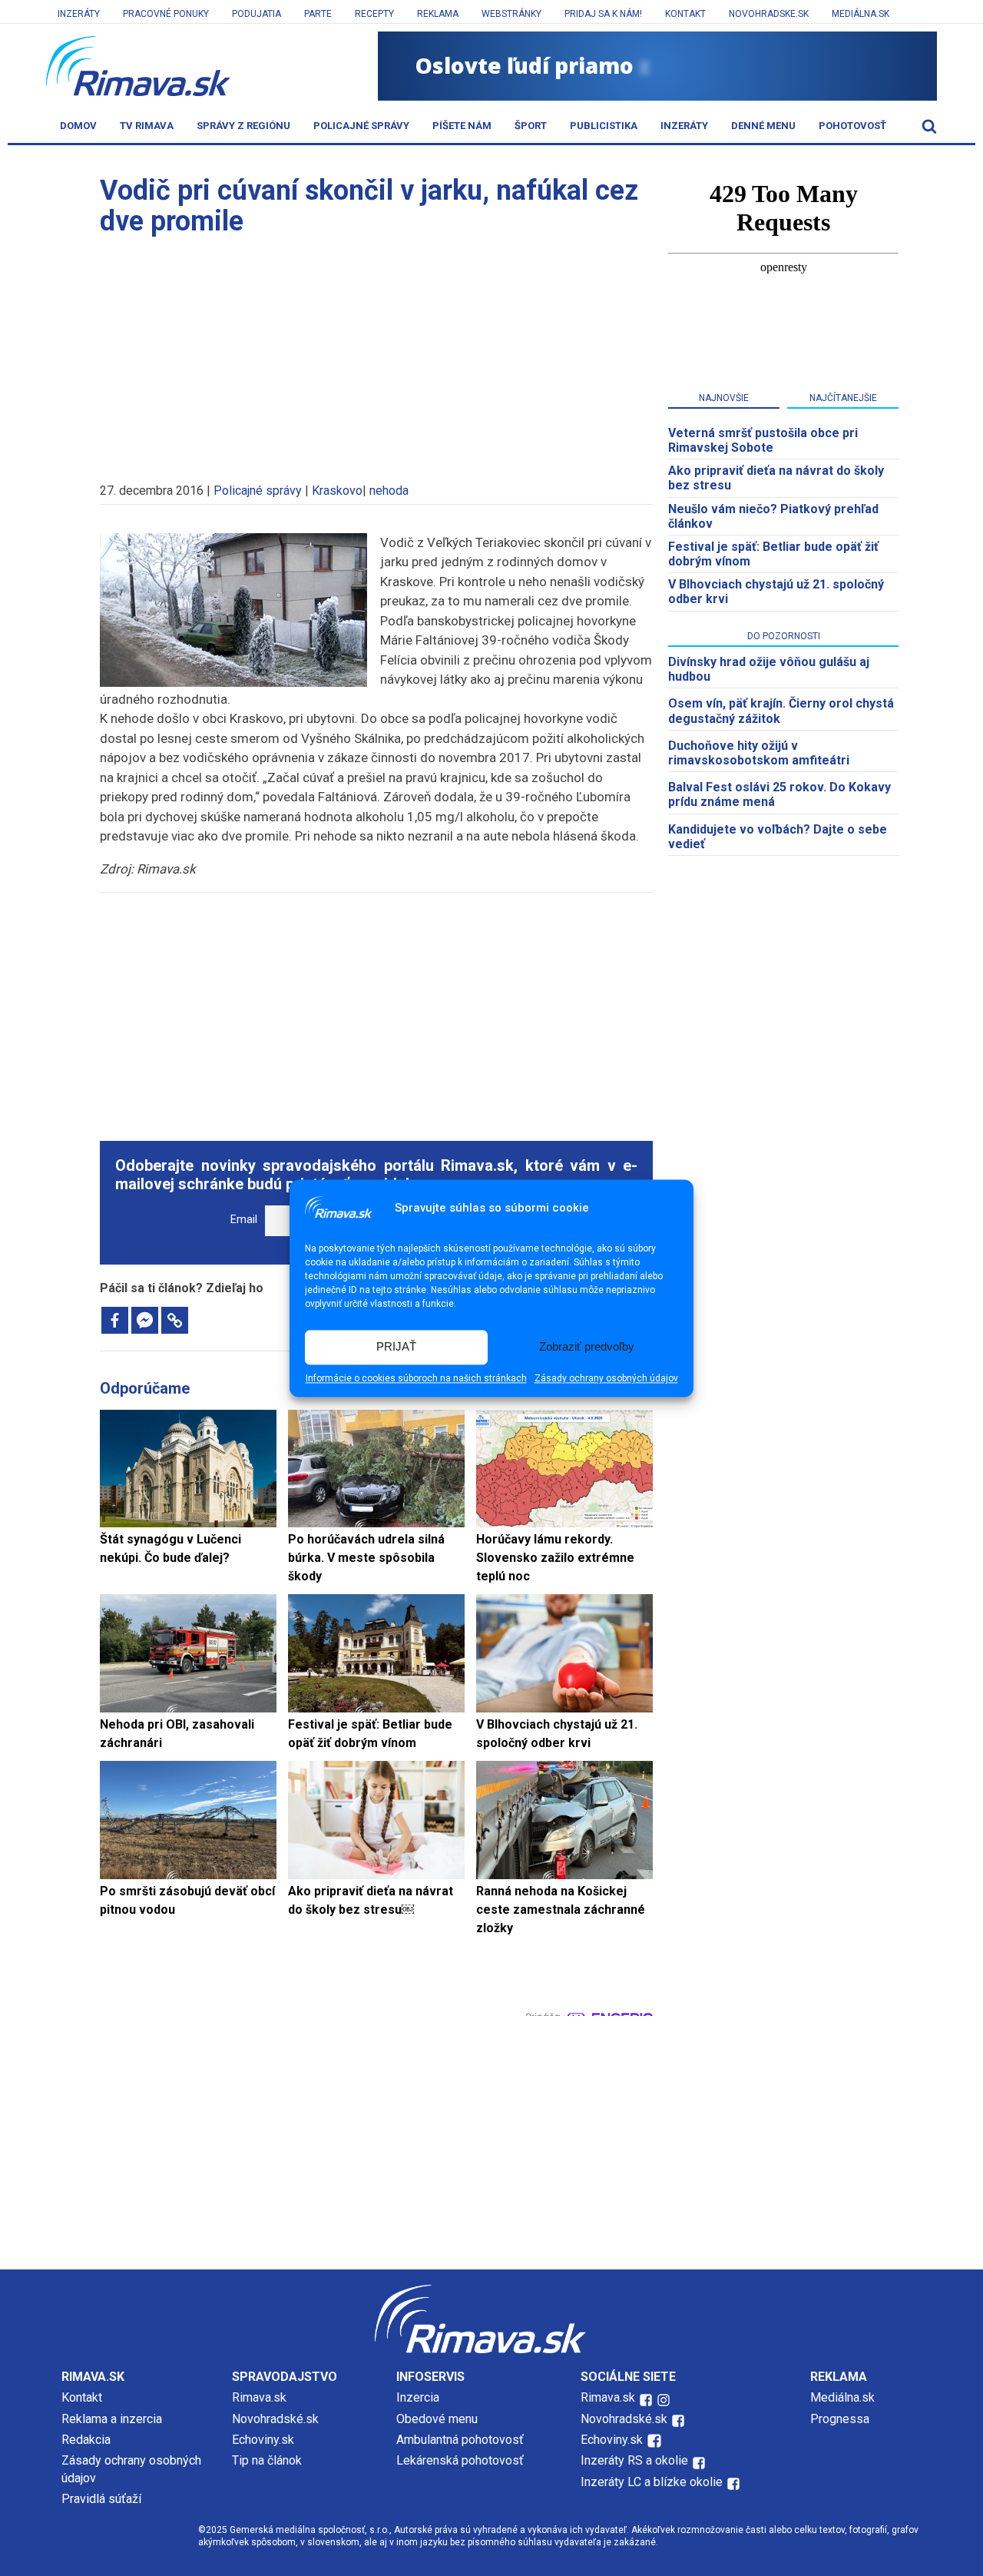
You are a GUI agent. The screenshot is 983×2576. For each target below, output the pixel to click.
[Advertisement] (376, 352)
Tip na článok (267, 2460)
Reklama (438, 14)
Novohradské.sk (275, 2419)
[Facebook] (115, 1320)
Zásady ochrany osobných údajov (606, 1378)
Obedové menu (437, 2419)
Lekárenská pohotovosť (462, 2460)
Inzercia (418, 2397)
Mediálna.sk (861, 14)
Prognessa (840, 2419)
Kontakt (685, 14)
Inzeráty (79, 14)
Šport (531, 126)
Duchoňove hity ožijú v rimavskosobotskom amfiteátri (759, 753)
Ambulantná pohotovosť (462, 2440)
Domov (78, 126)
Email (244, 1220)
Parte (318, 14)
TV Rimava (147, 126)
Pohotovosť (852, 126)
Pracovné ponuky (166, 14)
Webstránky (511, 14)
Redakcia (86, 2440)
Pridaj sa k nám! (603, 14)
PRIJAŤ (396, 1347)
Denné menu (763, 126)
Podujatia (257, 14)
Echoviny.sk (263, 2440)
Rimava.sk (259, 2397)
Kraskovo (337, 491)
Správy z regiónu (243, 126)
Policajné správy (361, 126)
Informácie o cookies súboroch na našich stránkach (416, 1378)
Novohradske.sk (769, 14)
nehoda (389, 491)
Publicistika (604, 126)
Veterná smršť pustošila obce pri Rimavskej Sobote (763, 440)
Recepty (374, 14)
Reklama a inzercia (112, 2419)
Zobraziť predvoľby (587, 1347)
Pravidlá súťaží (101, 2499)
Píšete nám (462, 126)
